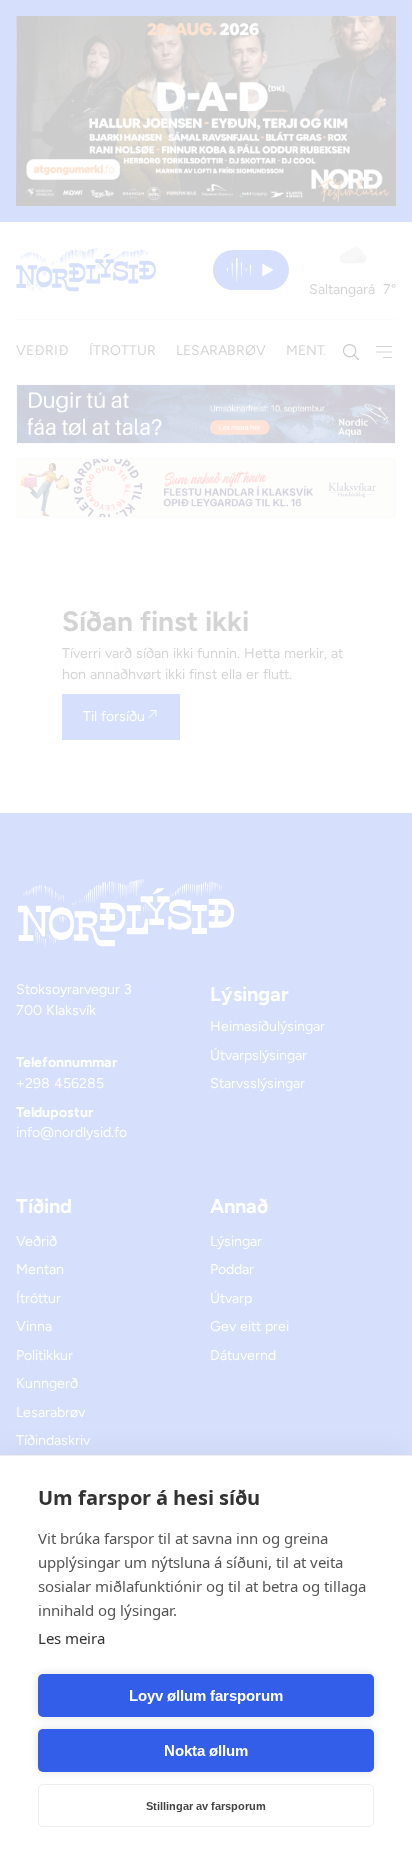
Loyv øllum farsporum (206, 1695)
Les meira (71, 1638)
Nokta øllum (206, 1750)
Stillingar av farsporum (206, 1806)
